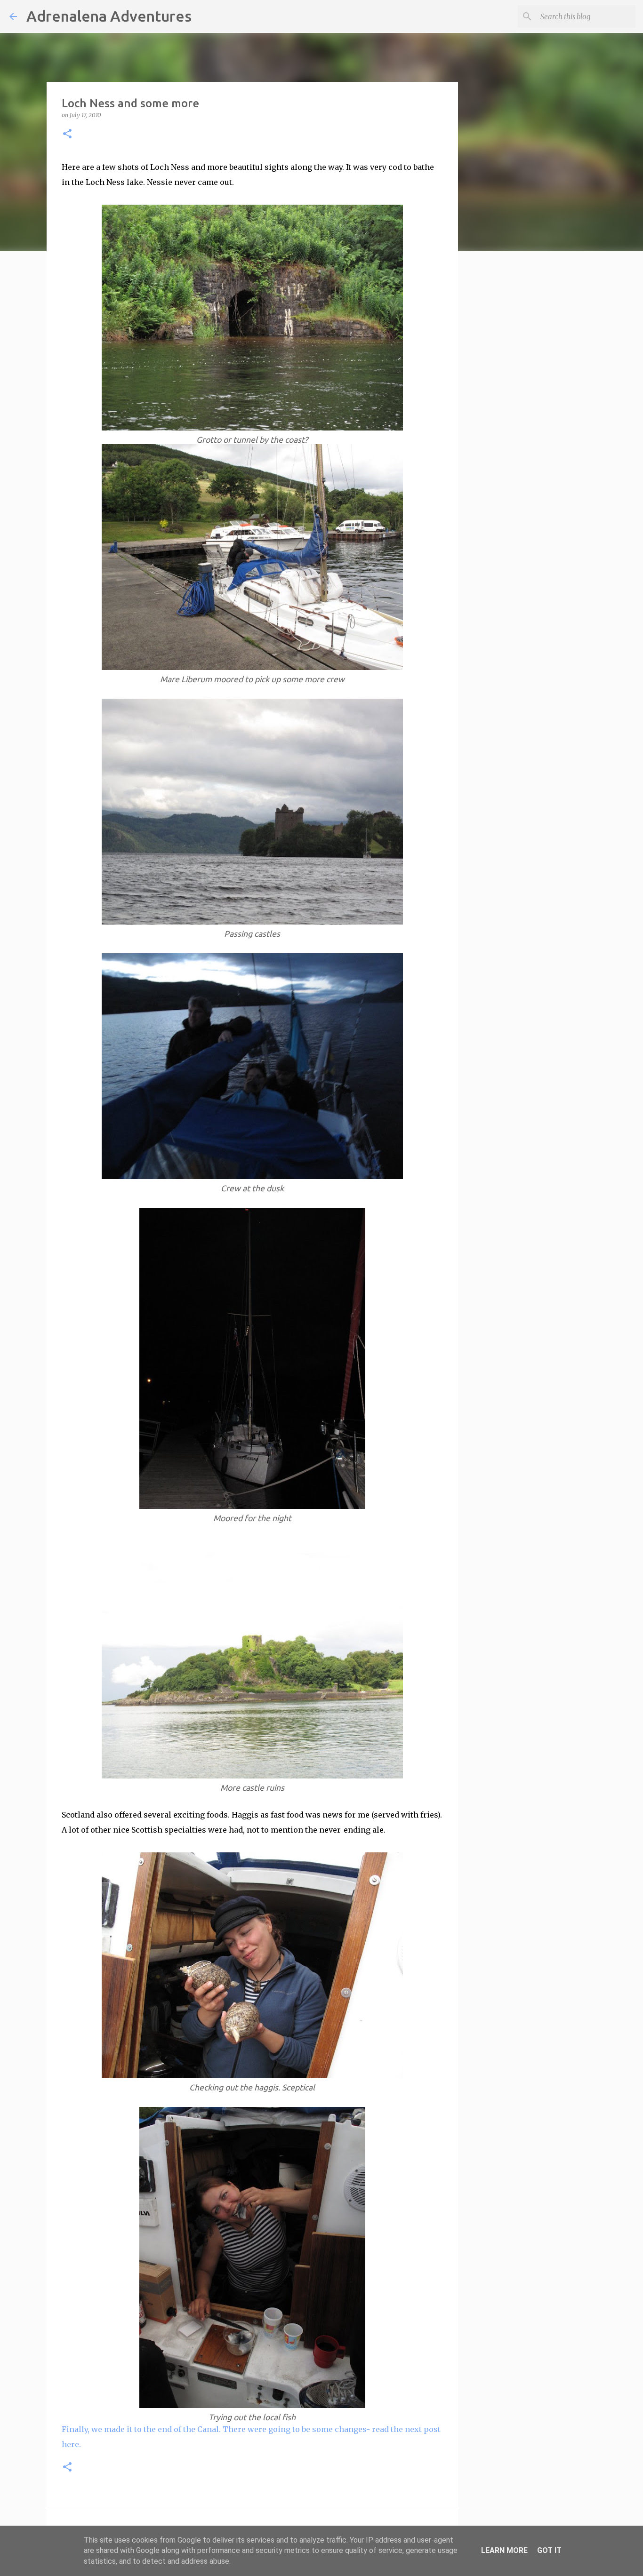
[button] (67, 134)
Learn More (504, 2550)
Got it (549, 2550)
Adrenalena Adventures (109, 16)
